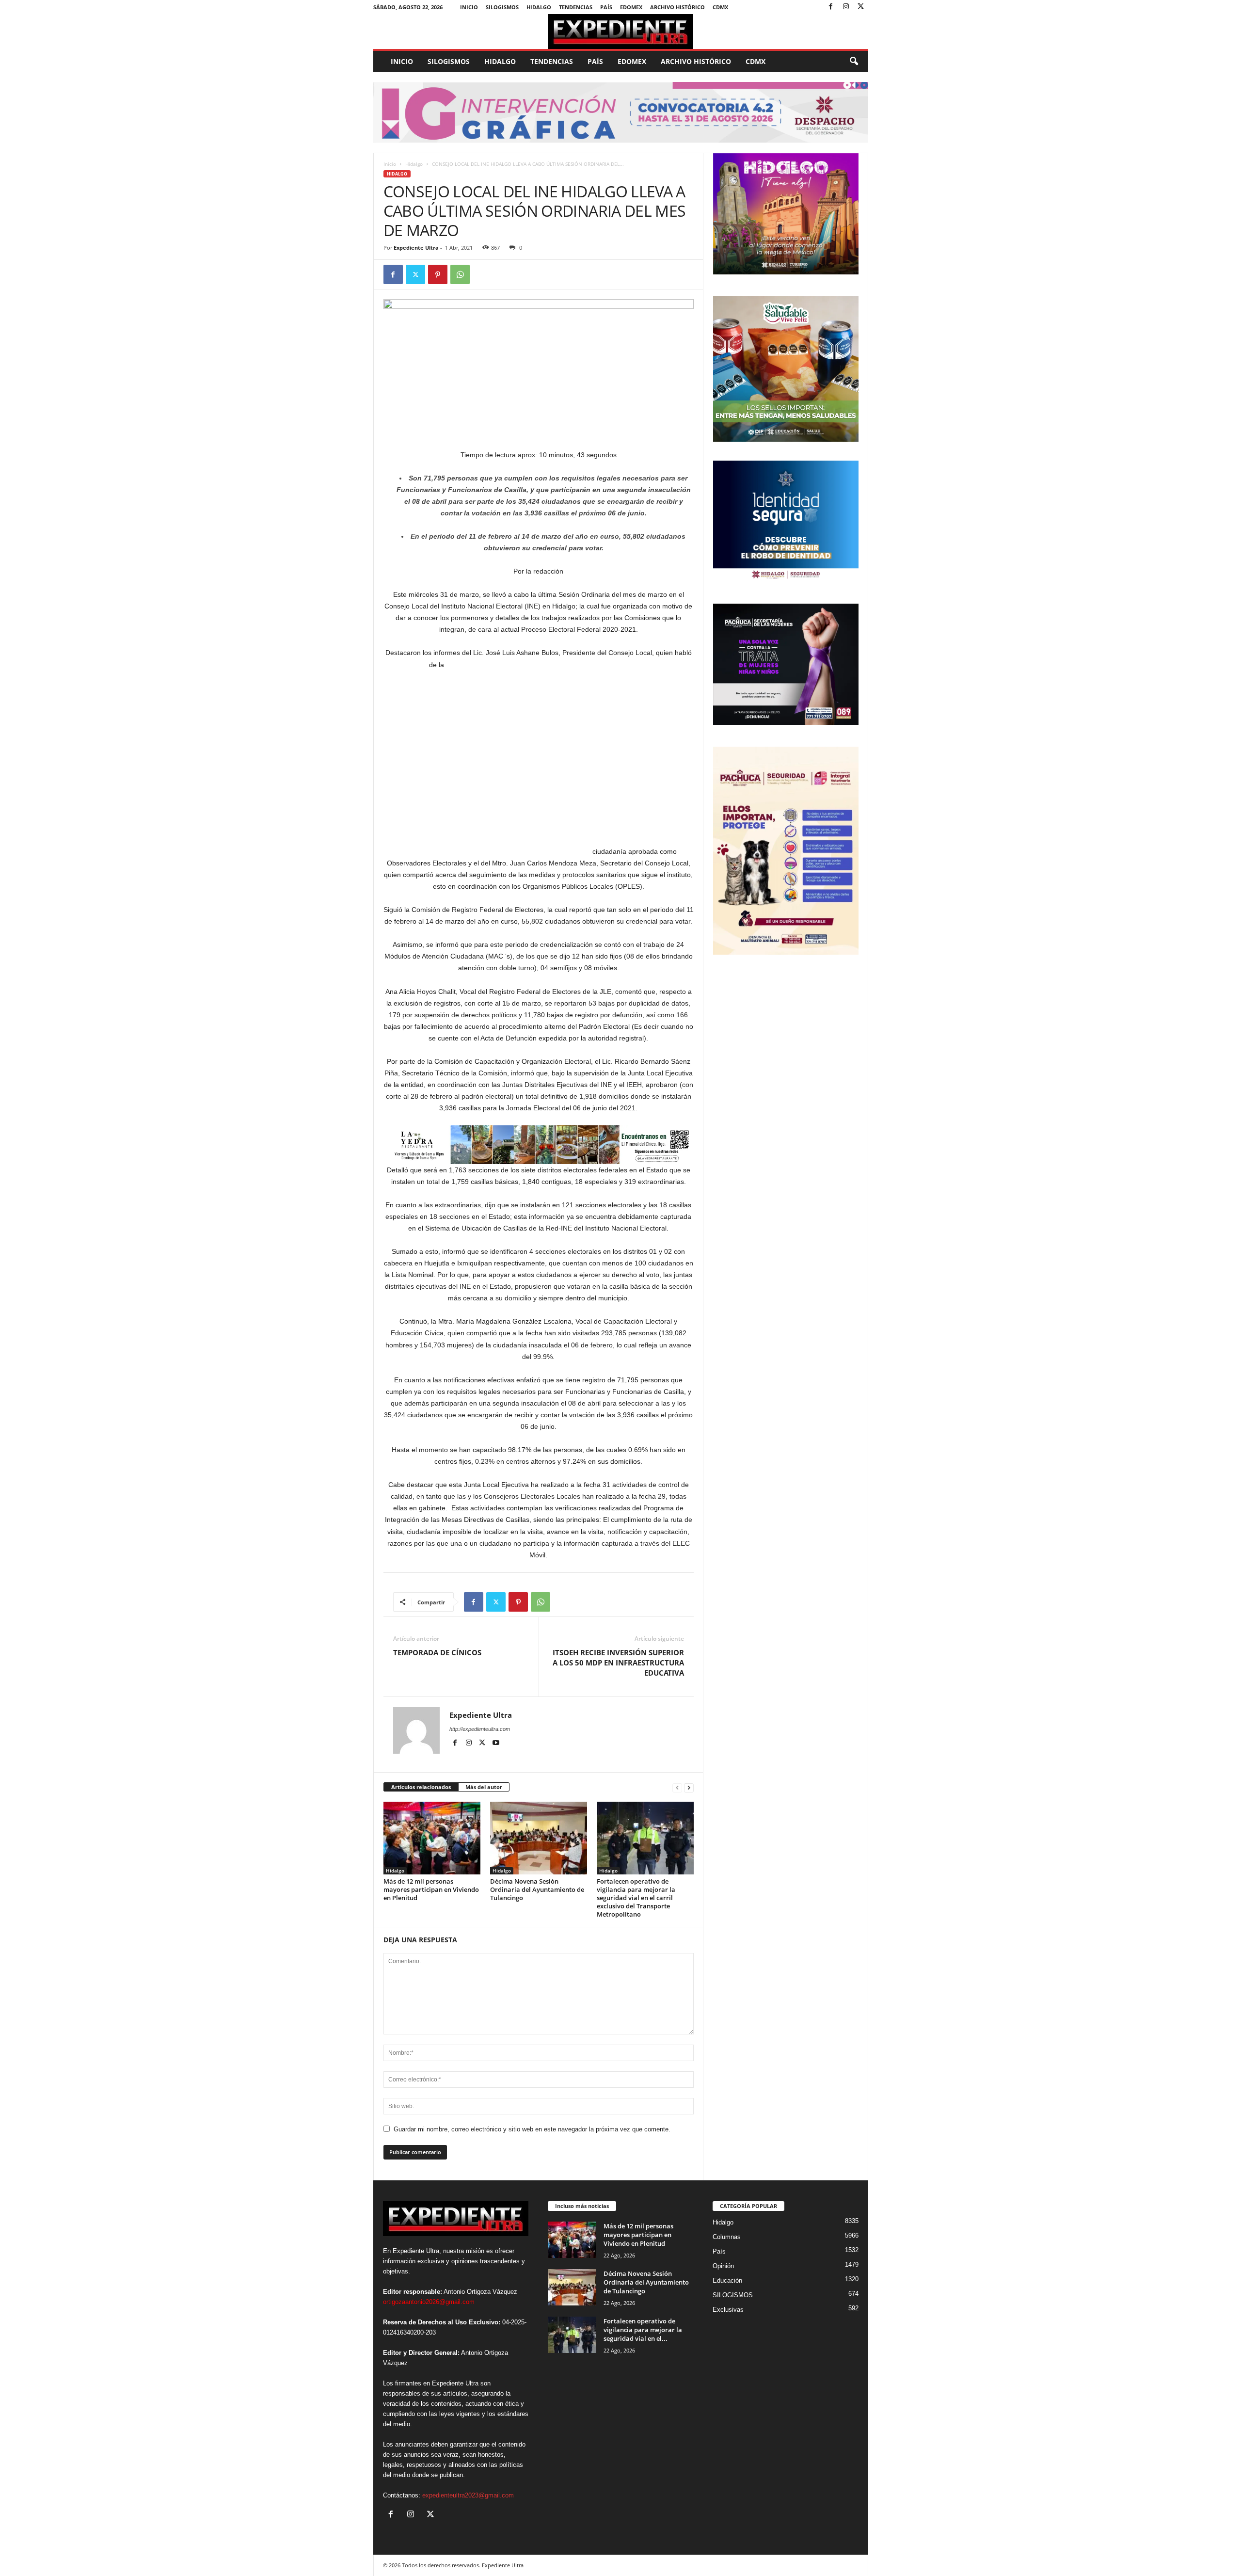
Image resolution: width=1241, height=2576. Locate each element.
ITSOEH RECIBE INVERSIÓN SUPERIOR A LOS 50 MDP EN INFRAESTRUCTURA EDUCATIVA (618, 1663)
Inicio (469, 7)
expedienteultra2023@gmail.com (468, 2495)
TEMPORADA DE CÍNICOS (437, 1652)
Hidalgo (539, 7)
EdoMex (631, 7)
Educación (727, 2280)
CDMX (720, 7)
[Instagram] (846, 7)
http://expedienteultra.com (480, 1729)
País (606, 7)
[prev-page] (677, 1787)
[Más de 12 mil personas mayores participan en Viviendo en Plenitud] (432, 1838)
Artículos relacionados (421, 1787)
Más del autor (484, 1787)
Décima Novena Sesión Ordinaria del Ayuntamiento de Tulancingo (537, 1889)
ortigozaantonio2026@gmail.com (429, 2302)
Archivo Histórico (677, 7)
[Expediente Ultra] (621, 32)
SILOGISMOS (502, 7)
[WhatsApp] (460, 274)
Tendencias (576, 7)
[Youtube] (496, 1743)
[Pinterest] (438, 274)
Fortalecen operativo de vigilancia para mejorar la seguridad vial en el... (643, 2330)
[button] (854, 62)
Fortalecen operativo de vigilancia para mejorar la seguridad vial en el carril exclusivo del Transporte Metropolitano (636, 1898)
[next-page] (689, 1787)
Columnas (727, 2237)
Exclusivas (728, 2310)
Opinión (723, 2266)
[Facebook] (831, 7)
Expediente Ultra (416, 248)
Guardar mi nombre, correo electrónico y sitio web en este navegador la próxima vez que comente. (532, 2129)
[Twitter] (861, 7)
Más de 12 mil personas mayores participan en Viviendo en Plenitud (431, 1889)
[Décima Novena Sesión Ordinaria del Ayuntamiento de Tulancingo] (539, 1838)
